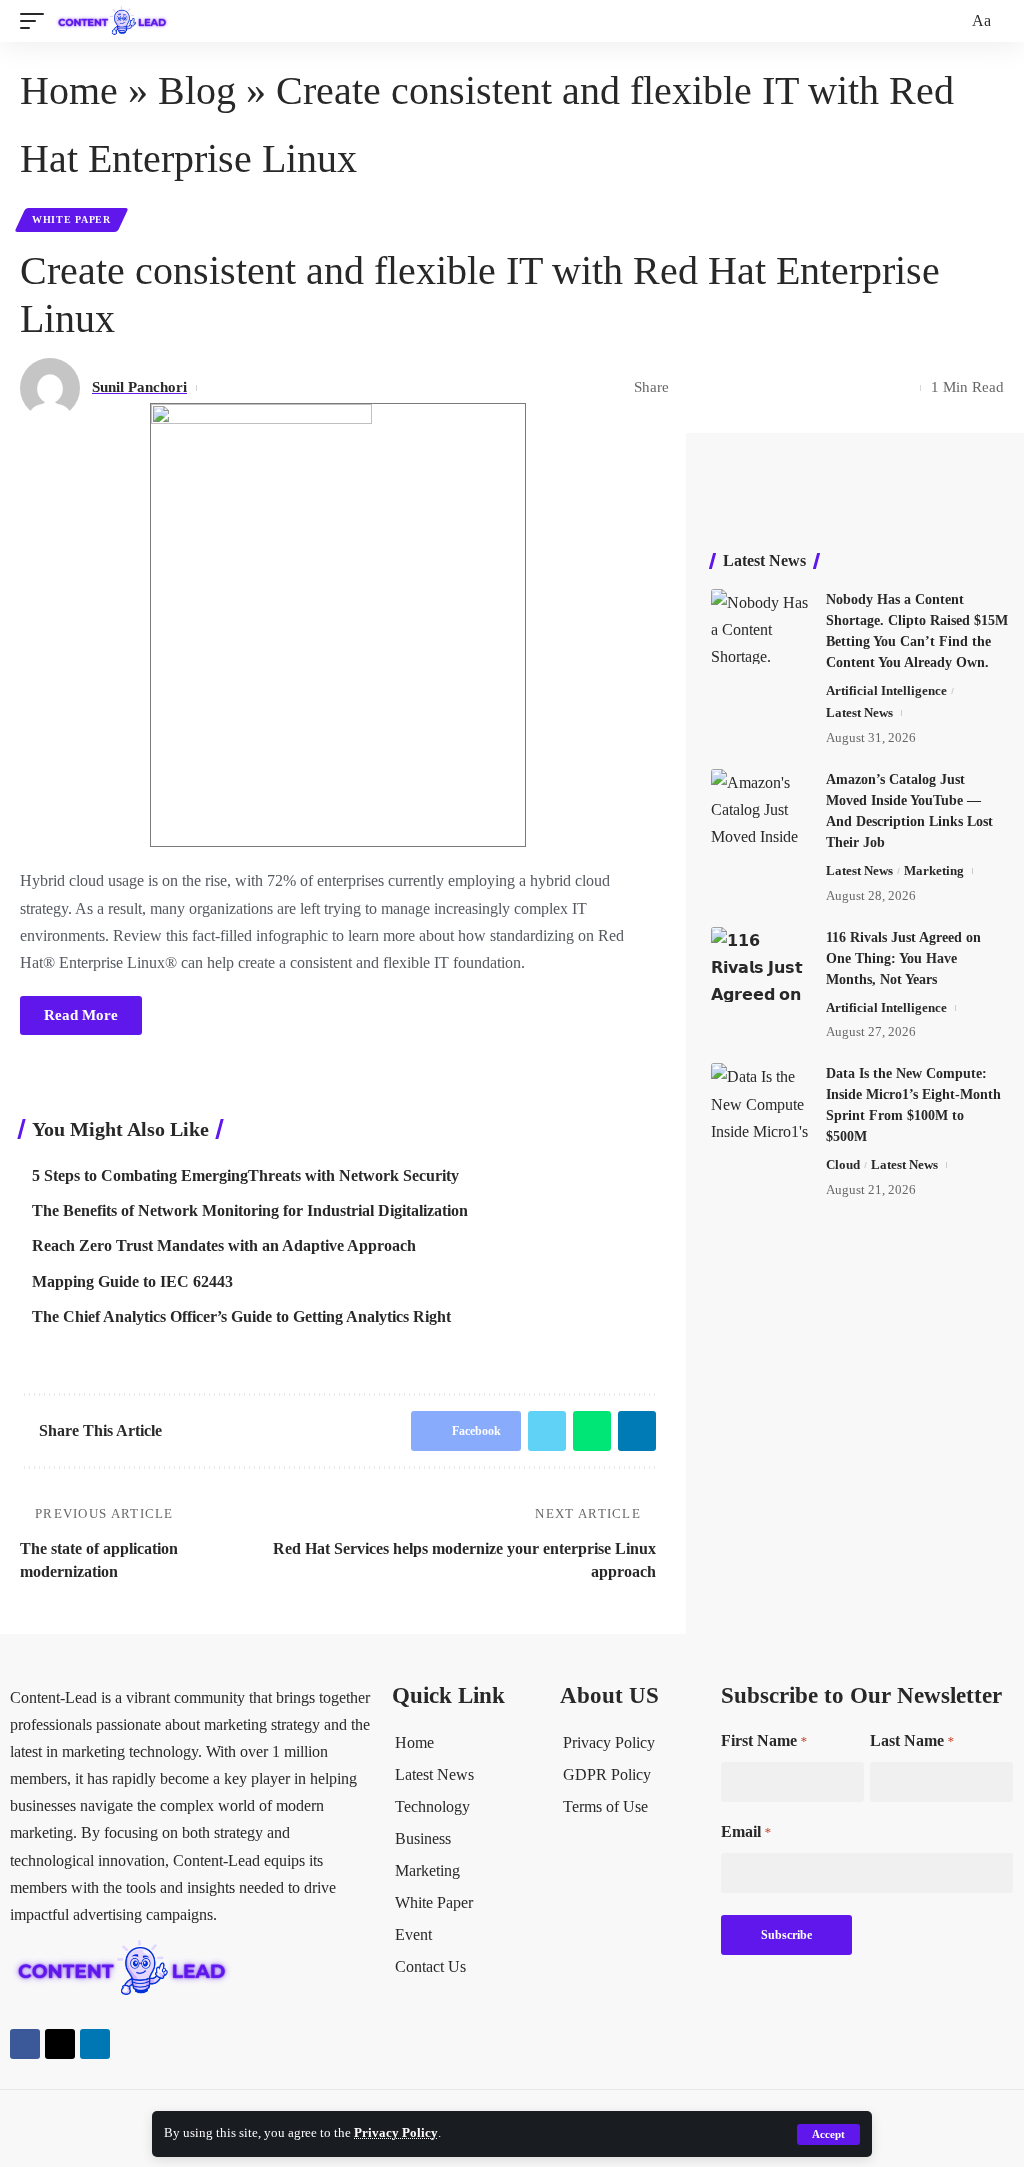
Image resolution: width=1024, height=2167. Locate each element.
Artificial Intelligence (886, 690)
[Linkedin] (95, 2044)
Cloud (843, 1164)
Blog (197, 90)
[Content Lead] (117, 21)
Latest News (859, 712)
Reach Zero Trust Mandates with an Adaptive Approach (224, 1245)
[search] (950, 21)
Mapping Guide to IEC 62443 (132, 1281)
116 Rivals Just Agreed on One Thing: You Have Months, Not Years (903, 958)
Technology (432, 1806)
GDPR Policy (607, 1774)
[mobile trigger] (37, 21)
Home (69, 90)
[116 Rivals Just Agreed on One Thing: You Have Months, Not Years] (761, 964)
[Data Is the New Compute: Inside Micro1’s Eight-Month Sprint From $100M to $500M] (761, 1100)
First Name (764, 1740)
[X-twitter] (60, 2044)
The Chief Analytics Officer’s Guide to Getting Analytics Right (241, 1316)
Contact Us (430, 1966)
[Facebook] (25, 2044)
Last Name (912, 1740)
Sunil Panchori (139, 387)
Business (423, 1838)
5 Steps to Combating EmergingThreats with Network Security (245, 1175)
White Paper (71, 219)
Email (746, 1831)
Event (413, 1934)
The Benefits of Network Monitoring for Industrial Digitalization (250, 1210)
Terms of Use (605, 1806)
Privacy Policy (396, 2133)
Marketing (934, 870)
